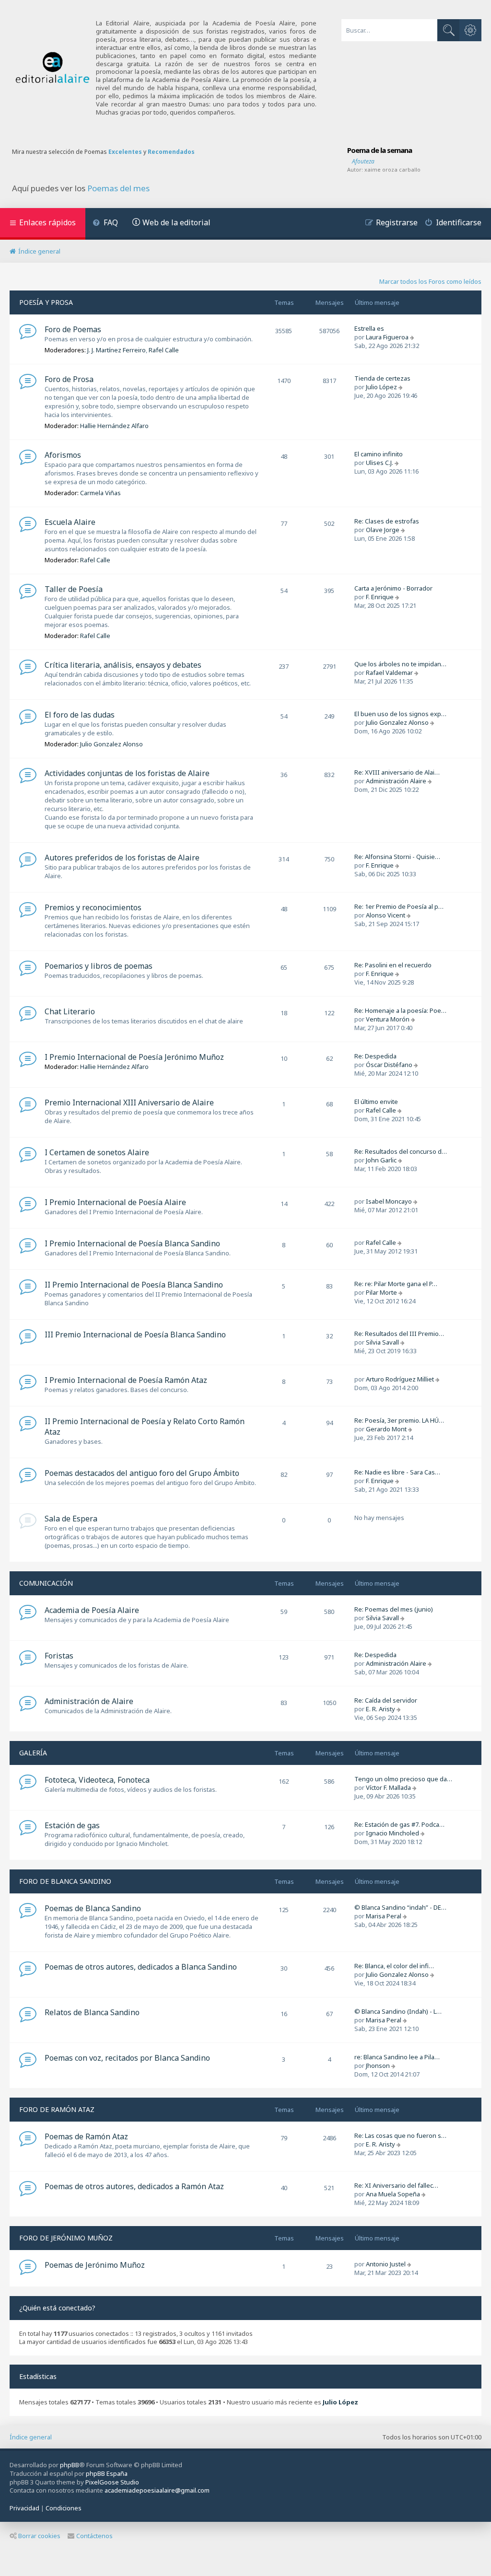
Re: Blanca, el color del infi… (394, 1966)
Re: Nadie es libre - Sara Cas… (397, 1472)
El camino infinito (379, 454)
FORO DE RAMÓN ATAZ (57, 2109)
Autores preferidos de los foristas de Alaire (122, 858)
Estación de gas (72, 1825)
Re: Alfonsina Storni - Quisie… (397, 857)
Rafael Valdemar (389, 673)
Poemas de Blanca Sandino (93, 1908)
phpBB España (107, 2473)
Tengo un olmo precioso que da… (403, 1779)
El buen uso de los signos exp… (400, 714)
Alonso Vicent (386, 915)
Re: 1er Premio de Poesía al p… (399, 906)
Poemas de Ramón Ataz (86, 2136)
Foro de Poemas (73, 329)
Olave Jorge (383, 530)
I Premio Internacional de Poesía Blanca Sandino (132, 1243)
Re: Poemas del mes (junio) (394, 1609)
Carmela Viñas (100, 493)
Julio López (381, 387)
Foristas (59, 1656)
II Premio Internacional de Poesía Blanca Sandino (134, 1285)
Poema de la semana (380, 150)
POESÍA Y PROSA (46, 302)
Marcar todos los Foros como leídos (430, 281)
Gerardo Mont (386, 1429)
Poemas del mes (118, 188)
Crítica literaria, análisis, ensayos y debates (123, 665)
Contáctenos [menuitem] (94, 2536)
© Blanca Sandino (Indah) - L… (398, 2011)
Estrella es (369, 328)
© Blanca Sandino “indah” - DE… (400, 1907)
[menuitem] (105, 224)
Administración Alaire (396, 781)
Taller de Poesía (74, 589)
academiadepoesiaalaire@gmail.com (157, 2490)
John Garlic (381, 1160)
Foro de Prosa (69, 379)
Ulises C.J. (380, 463)
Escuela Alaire (70, 522)
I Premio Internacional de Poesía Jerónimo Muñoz (134, 1057)
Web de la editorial (176, 222)
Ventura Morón (388, 1019)
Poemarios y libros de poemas (99, 966)
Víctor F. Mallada (388, 1787)
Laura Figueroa (387, 337)
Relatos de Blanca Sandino (92, 2012)
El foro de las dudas (80, 715)
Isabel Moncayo (389, 1201)
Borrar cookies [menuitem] (39, 2536)
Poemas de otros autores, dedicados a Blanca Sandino (141, 1967)
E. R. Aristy (380, 1709)
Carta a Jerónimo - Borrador (393, 588)
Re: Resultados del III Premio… (399, 1334)
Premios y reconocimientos (93, 907)
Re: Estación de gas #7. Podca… (399, 1824)
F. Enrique (380, 597)
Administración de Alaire (89, 1701)
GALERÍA (33, 1753)
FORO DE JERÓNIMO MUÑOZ (66, 2238)
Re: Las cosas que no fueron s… (400, 2135)
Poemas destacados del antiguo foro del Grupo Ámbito (142, 1473)
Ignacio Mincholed (392, 1833)
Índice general (31, 2437)
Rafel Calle (164, 350)
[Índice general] (53, 68)
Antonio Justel (386, 2264)
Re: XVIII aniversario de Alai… (397, 772)
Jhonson (378, 2065)
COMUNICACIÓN (46, 1583)
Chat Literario (70, 1011)
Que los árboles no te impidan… (400, 664)
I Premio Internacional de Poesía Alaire (115, 1202)
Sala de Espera (71, 1519)
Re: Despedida (375, 1056)
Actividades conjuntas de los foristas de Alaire (127, 773)
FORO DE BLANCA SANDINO (65, 1881)
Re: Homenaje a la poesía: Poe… (400, 1010)
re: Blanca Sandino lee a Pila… (397, 2057)
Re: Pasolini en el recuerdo (393, 965)
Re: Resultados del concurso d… (401, 1151)
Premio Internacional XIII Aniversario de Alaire (129, 1102)
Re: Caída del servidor (386, 1700)
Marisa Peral (384, 1916)
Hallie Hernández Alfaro (114, 426)
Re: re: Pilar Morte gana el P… (396, 1284)
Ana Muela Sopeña (393, 2194)
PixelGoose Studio (112, 2482)
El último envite (376, 1102)
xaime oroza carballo (392, 169)
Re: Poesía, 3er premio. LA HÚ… (399, 1420)
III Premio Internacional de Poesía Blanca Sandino (135, 1334)
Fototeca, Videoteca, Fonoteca (97, 1780)
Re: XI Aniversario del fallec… (396, 2185)
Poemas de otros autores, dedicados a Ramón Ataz (134, 2186)
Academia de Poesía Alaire (92, 1610)
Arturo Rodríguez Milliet (400, 1379)
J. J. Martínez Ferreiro (117, 350)
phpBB (70, 2465)
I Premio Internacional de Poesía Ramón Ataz (126, 1380)
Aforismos (63, 455)
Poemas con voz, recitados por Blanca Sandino (127, 2058)
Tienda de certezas (382, 378)
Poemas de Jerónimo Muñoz (95, 2265)
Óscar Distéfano (389, 1065)
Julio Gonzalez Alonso (111, 744)
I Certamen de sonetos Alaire (97, 1152)
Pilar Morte (381, 1292)
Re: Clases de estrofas (387, 521)
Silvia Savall (382, 1342)
